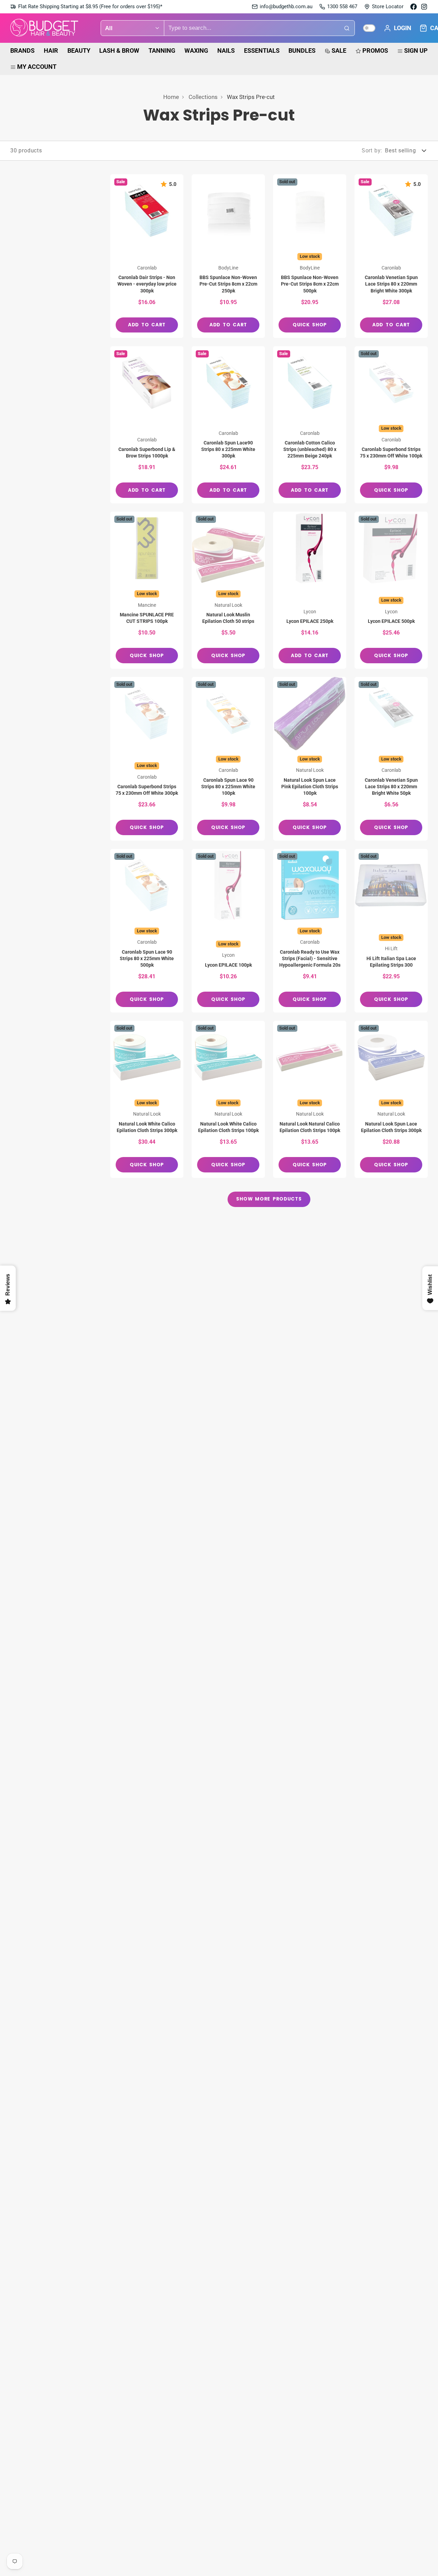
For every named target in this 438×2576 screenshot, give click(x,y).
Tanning (162, 51)
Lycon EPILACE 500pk (391, 590)
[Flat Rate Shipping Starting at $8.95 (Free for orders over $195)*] (86, 7)
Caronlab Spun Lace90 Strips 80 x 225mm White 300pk (228, 425)
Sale (339, 51)
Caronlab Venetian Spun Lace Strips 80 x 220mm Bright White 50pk (391, 759)
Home (171, 97)
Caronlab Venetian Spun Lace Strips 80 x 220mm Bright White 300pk (391, 256)
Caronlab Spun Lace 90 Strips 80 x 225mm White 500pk (147, 931)
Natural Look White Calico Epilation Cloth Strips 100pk (228, 1099)
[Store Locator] (384, 7)
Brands (22, 51)
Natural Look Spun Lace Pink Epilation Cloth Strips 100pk (310, 759)
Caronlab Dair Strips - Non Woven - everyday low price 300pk (147, 256)
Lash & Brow (119, 51)
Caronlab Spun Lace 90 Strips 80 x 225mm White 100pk (228, 759)
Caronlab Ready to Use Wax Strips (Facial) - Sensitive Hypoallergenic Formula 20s (310, 931)
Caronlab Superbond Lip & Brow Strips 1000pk (147, 425)
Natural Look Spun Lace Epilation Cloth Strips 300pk (391, 1099)
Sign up (416, 51)
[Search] (347, 28)
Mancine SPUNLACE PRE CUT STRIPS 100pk (147, 590)
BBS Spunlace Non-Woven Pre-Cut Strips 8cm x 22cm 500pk (310, 256)
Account (397, 28)
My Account (37, 67)
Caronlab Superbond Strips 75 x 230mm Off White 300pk (147, 759)
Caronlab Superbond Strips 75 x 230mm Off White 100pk (391, 425)
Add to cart (147, 325)
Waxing (196, 51)
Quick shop (310, 325)
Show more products (269, 1199)
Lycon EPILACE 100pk (228, 931)
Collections (203, 97)
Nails (226, 51)
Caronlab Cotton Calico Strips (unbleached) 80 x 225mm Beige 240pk (310, 425)
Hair (51, 51)
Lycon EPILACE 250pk (310, 590)
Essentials (262, 51)
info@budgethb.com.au (286, 7)
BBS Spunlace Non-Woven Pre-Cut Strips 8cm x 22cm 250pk (228, 256)
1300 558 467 (342, 7)
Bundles (302, 51)
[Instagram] (424, 7)
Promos (375, 51)
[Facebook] (414, 7)
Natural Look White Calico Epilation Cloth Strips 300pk (147, 1099)
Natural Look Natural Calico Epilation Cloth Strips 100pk (310, 1099)
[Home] (44, 28)
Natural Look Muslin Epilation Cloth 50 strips (228, 590)
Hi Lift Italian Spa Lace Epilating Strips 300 (391, 931)
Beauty (79, 51)
